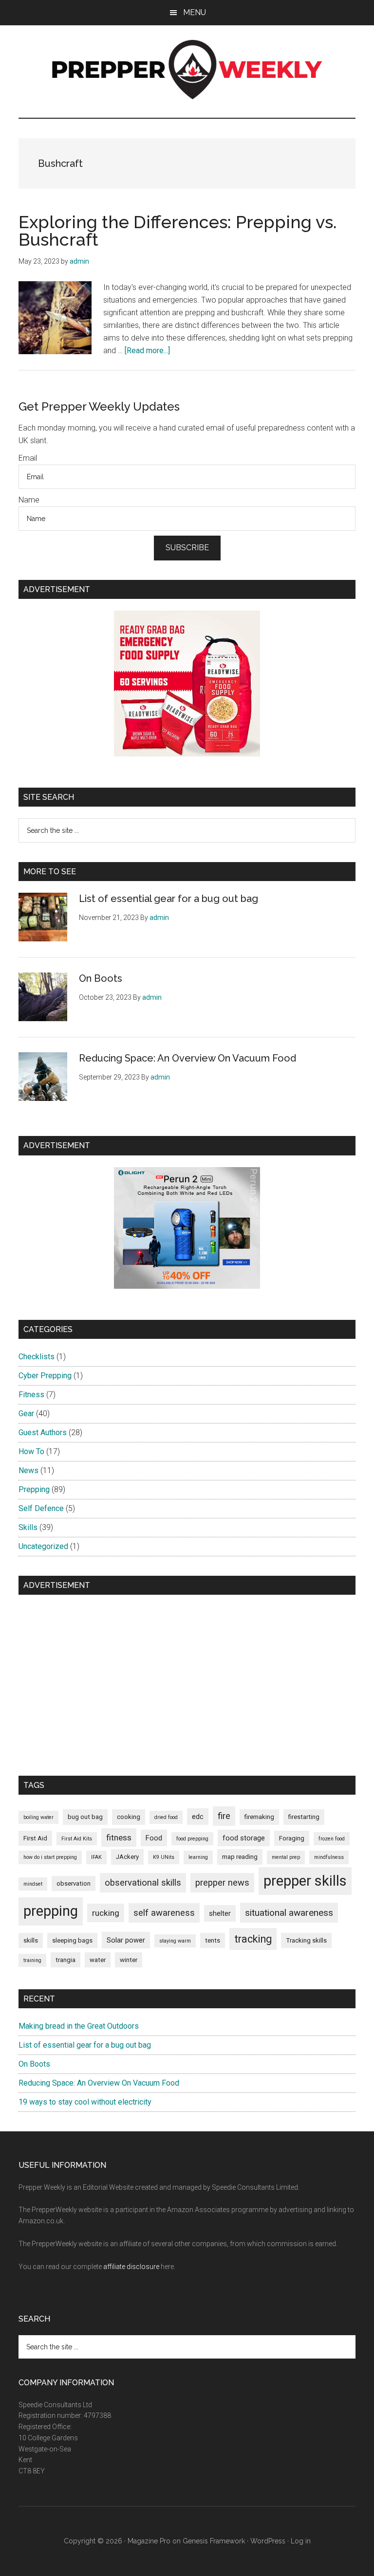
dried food (166, 1817)
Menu (195, 12)
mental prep (286, 1857)
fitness (119, 1837)
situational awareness (289, 1913)
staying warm (175, 1941)
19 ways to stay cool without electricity (85, 2102)
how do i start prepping (50, 1857)
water (98, 1960)
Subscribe (187, 548)
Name (29, 500)
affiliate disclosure (131, 2267)
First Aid (35, 1838)
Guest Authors (43, 1432)
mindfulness (329, 1857)
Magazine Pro (149, 2541)
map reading (240, 1857)
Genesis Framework (214, 2541)
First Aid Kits (77, 1839)
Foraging (292, 1838)
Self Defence (41, 1508)
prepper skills (305, 1881)
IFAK (96, 1857)
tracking (253, 1939)
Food (154, 1838)
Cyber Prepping (45, 1376)
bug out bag (85, 1817)
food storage (244, 1838)
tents (213, 1940)
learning (198, 1857)
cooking (129, 1817)
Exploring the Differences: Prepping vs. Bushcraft (178, 231)
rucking (106, 1913)
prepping (51, 1911)
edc (198, 1817)
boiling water (38, 1817)
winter (129, 1960)
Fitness (31, 1395)
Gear (26, 1414)
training (32, 1960)
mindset (33, 1884)
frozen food (332, 1839)
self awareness (164, 1913)
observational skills (143, 1882)
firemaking (259, 1817)
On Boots (101, 978)
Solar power (126, 1940)
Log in (301, 2541)
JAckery (127, 1857)
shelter (220, 1913)
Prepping (34, 1489)
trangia (65, 1960)
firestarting (304, 1817)
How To (31, 1451)
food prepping (192, 1839)
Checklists (37, 1357)
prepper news (222, 1882)
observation (74, 1883)
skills (31, 1940)
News (28, 1470)
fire (224, 1816)
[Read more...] (147, 351)
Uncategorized (43, 1546)
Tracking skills (306, 1940)
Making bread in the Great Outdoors (79, 2026)
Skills (28, 1527)
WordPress (268, 2541)
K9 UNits (164, 1857)
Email (28, 458)
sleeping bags (72, 1940)
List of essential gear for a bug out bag (168, 899)
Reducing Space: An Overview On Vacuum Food (187, 1058)
